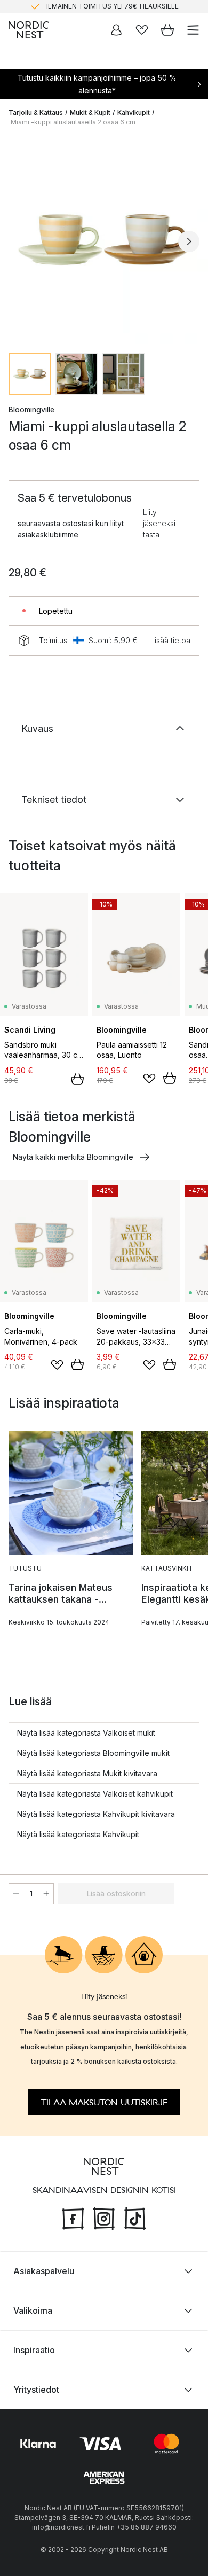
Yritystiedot (36, 2390)
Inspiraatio (34, 2350)
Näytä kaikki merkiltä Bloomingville (73, 1157)
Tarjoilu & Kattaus (36, 112)
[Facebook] (73, 2218)
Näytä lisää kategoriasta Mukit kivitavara (87, 1773)
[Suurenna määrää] (46, 1894)
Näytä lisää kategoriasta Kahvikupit (78, 1834)
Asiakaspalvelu (44, 2271)
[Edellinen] (19, 241)
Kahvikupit (134, 112)
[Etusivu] (29, 30)
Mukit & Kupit (90, 112)
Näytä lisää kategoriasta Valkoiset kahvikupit (95, 1794)
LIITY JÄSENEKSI (82, 10)
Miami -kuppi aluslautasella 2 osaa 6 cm (73, 122)
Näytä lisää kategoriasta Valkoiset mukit (86, 1733)
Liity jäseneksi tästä (159, 523)
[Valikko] (193, 30)
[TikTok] (135, 2218)
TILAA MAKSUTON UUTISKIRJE (104, 2103)
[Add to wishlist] (149, 1079)
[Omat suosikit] (142, 30)
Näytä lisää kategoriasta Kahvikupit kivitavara (96, 1814)
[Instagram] (104, 2218)
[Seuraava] (189, 241)
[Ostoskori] (167, 30)
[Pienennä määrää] (16, 1894)
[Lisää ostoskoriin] (77, 1079)
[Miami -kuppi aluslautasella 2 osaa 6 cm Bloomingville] (104, 240)
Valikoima (33, 2310)
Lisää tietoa (170, 640)
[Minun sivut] (116, 30)
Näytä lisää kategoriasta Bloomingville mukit (93, 1753)
